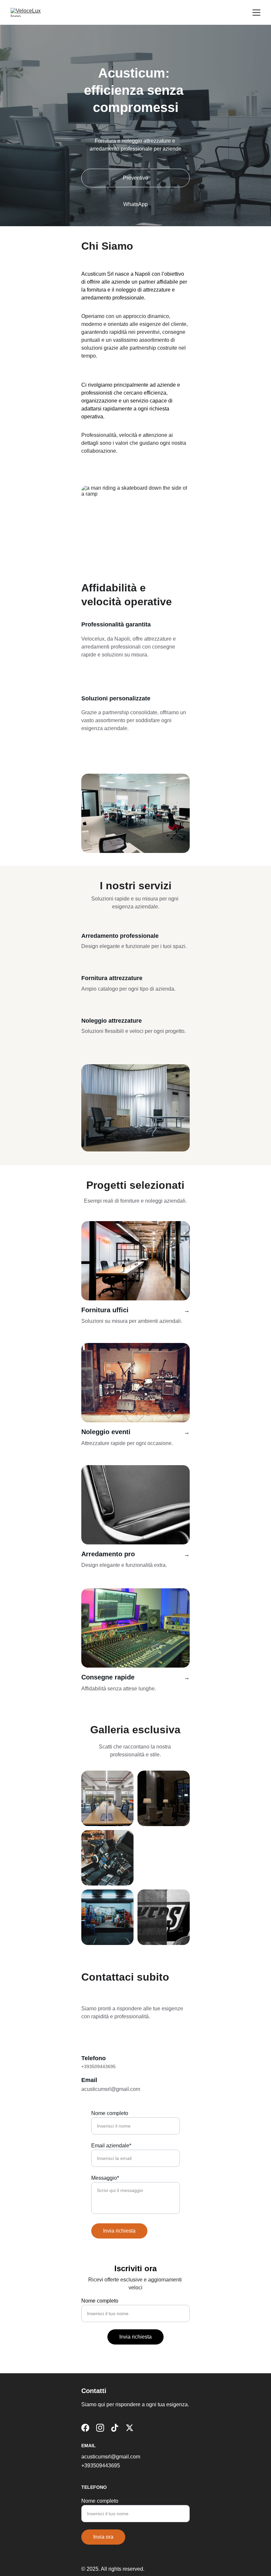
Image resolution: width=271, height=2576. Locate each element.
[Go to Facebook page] (85, 2428)
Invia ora (103, 2537)
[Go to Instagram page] (100, 2428)
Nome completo (110, 2113)
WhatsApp (135, 204)
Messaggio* (105, 2178)
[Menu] (256, 13)
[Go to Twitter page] (130, 2428)
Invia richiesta (119, 2231)
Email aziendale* (111, 2146)
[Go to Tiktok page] (115, 2428)
